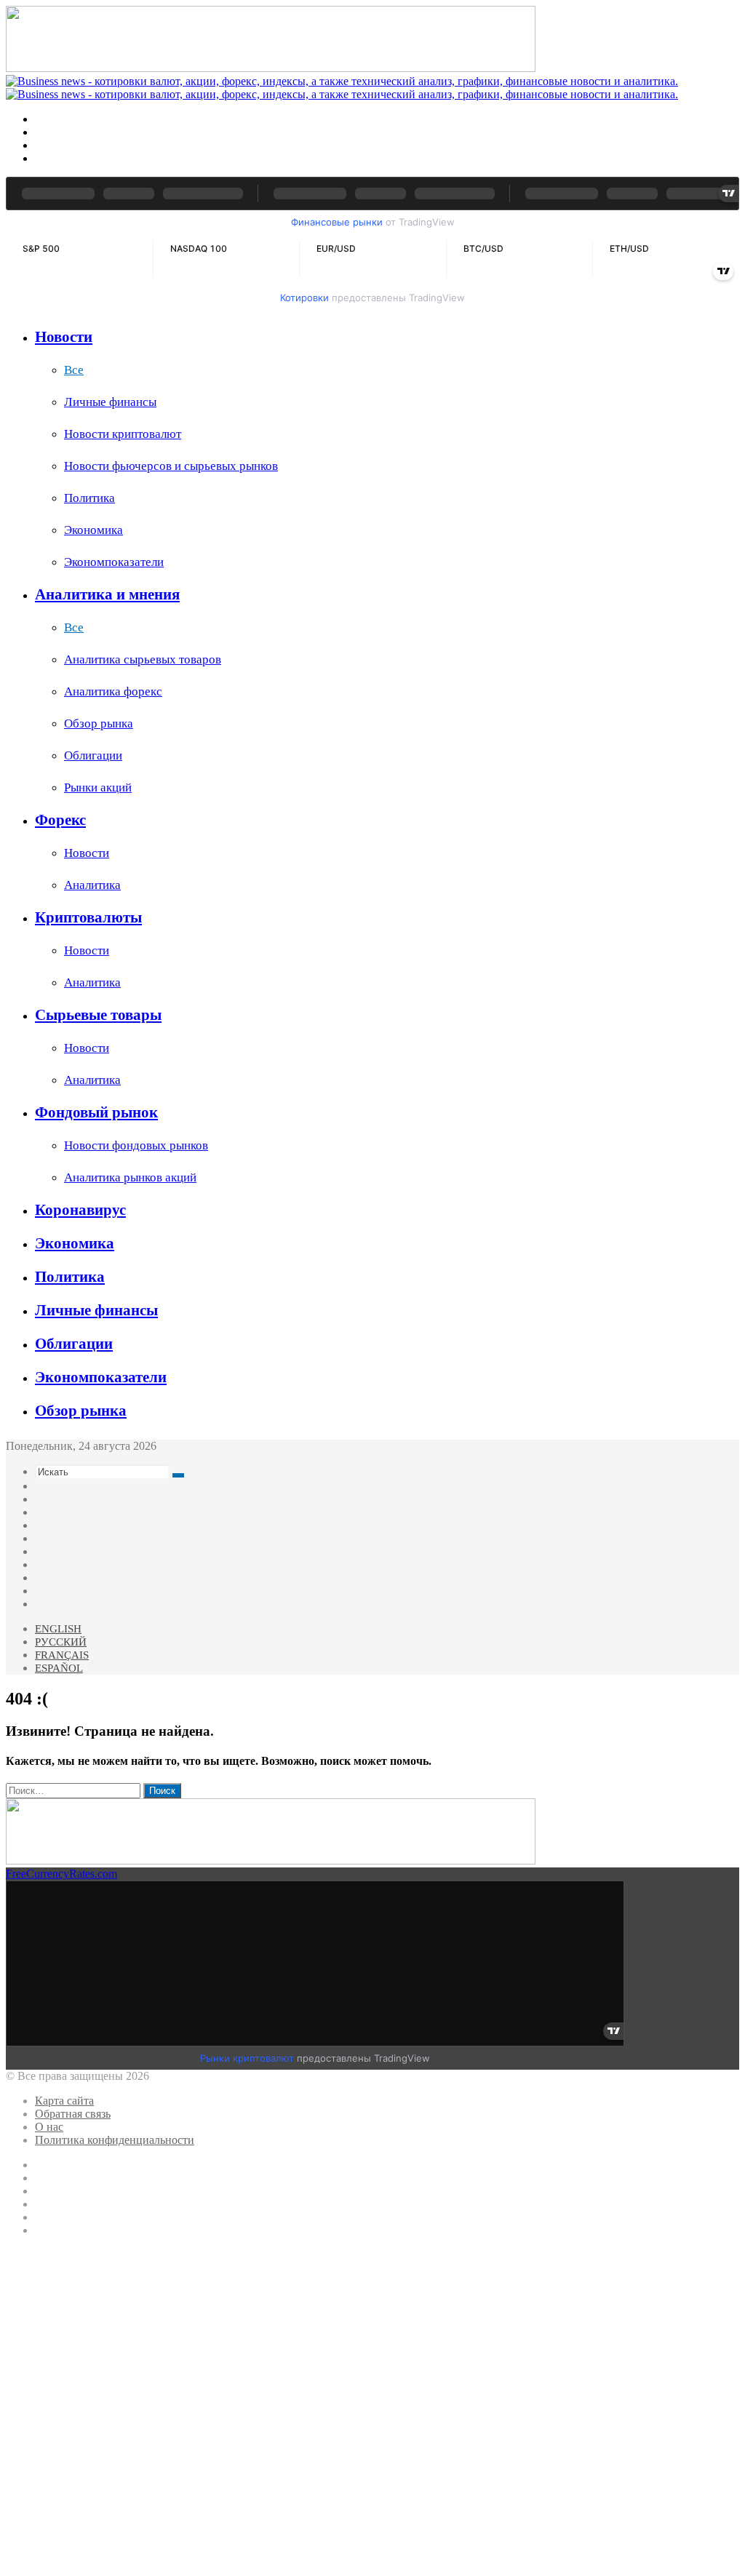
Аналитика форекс (113, 691)
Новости (64, 337)
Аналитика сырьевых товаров (143, 659)
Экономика (93, 530)
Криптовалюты (88, 917)
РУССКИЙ (61, 1642)
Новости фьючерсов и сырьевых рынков (171, 466)
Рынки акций (98, 787)
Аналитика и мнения (107, 594)
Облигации (93, 755)
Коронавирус (80, 1210)
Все (74, 370)
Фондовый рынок (96, 1112)
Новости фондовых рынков (136, 1145)
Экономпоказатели (114, 562)
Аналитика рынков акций (130, 1177)
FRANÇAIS (62, 1655)
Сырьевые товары (98, 1015)
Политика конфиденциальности (115, 2140)
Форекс (60, 820)
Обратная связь (73, 2114)
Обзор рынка (99, 723)
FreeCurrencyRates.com (61, 1874)
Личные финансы (110, 402)
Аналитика (92, 885)
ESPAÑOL (59, 1668)
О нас (49, 2127)
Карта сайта (64, 2101)
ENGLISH (58, 1629)
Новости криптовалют (123, 434)
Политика (89, 498)
